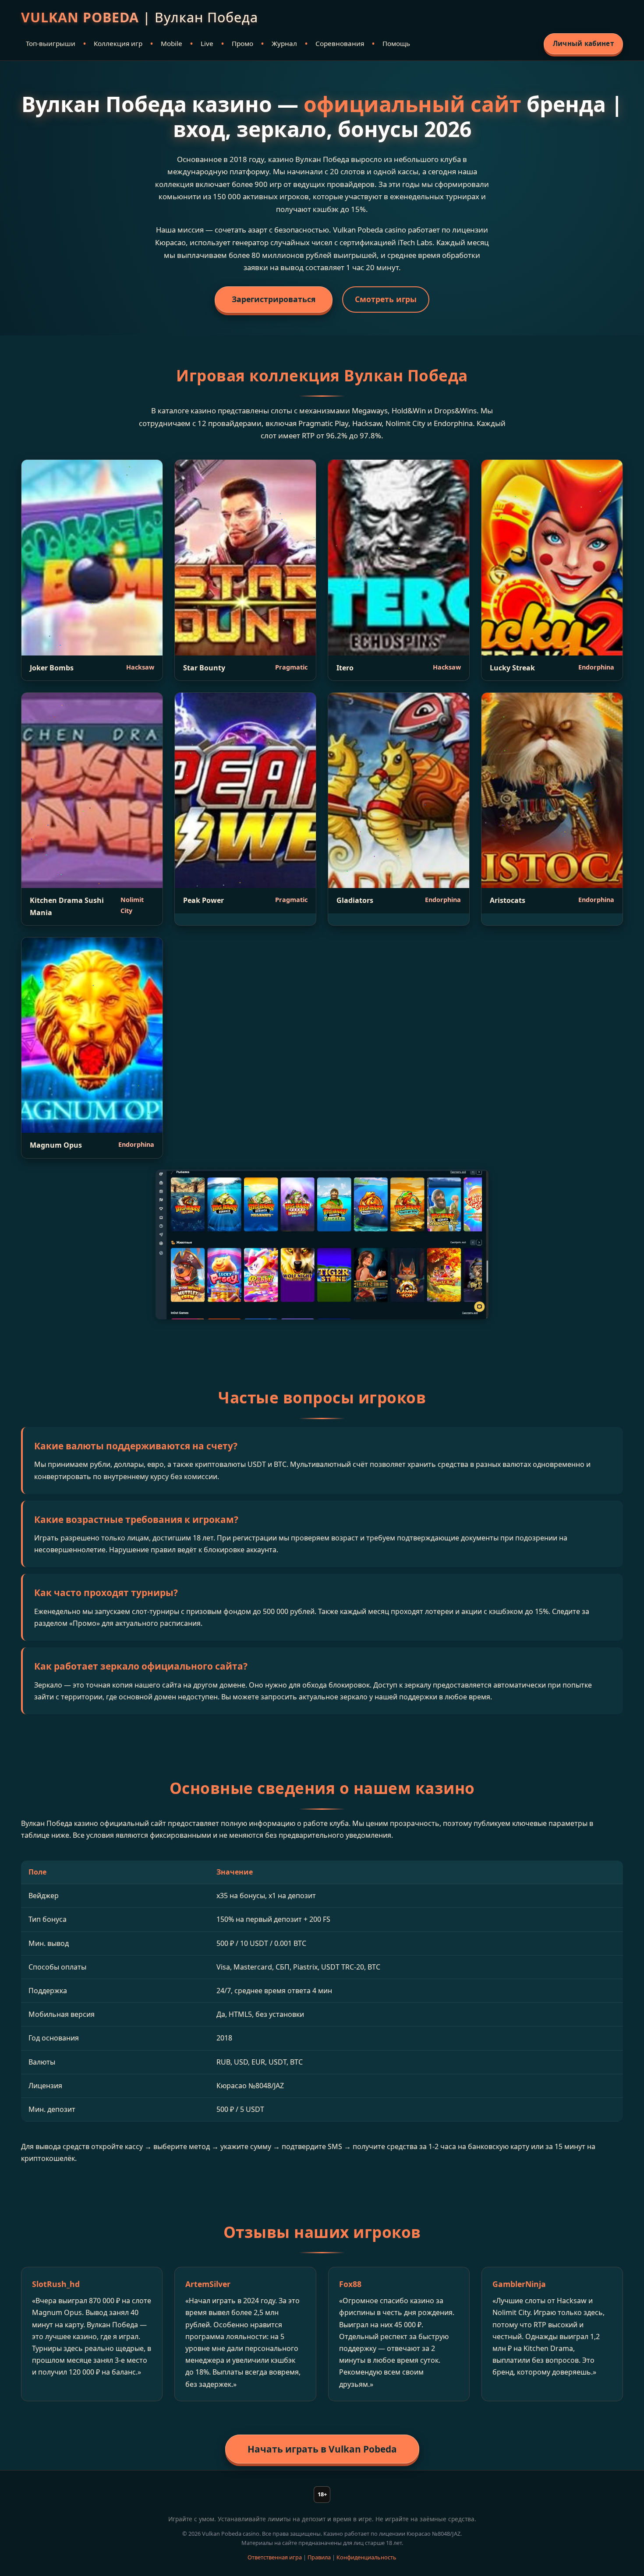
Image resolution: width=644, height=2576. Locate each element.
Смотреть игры (386, 299)
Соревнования (340, 43)
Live (207, 43)
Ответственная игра (275, 2557)
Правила (319, 2557)
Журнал (284, 43)
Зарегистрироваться (274, 299)
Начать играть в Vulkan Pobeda (322, 2449)
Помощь (396, 43)
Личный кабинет (583, 43)
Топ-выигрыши (51, 43)
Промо (242, 43)
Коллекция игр (118, 43)
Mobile (172, 43)
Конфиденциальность (366, 2557)
